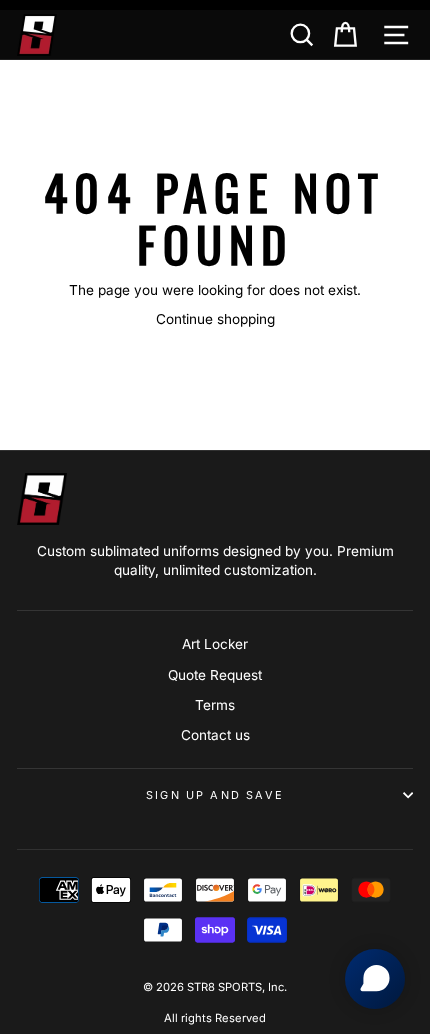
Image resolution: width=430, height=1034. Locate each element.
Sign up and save (215, 795)
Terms (215, 705)
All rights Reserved (215, 1018)
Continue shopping (215, 319)
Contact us (215, 735)
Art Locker (215, 644)
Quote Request (215, 675)
